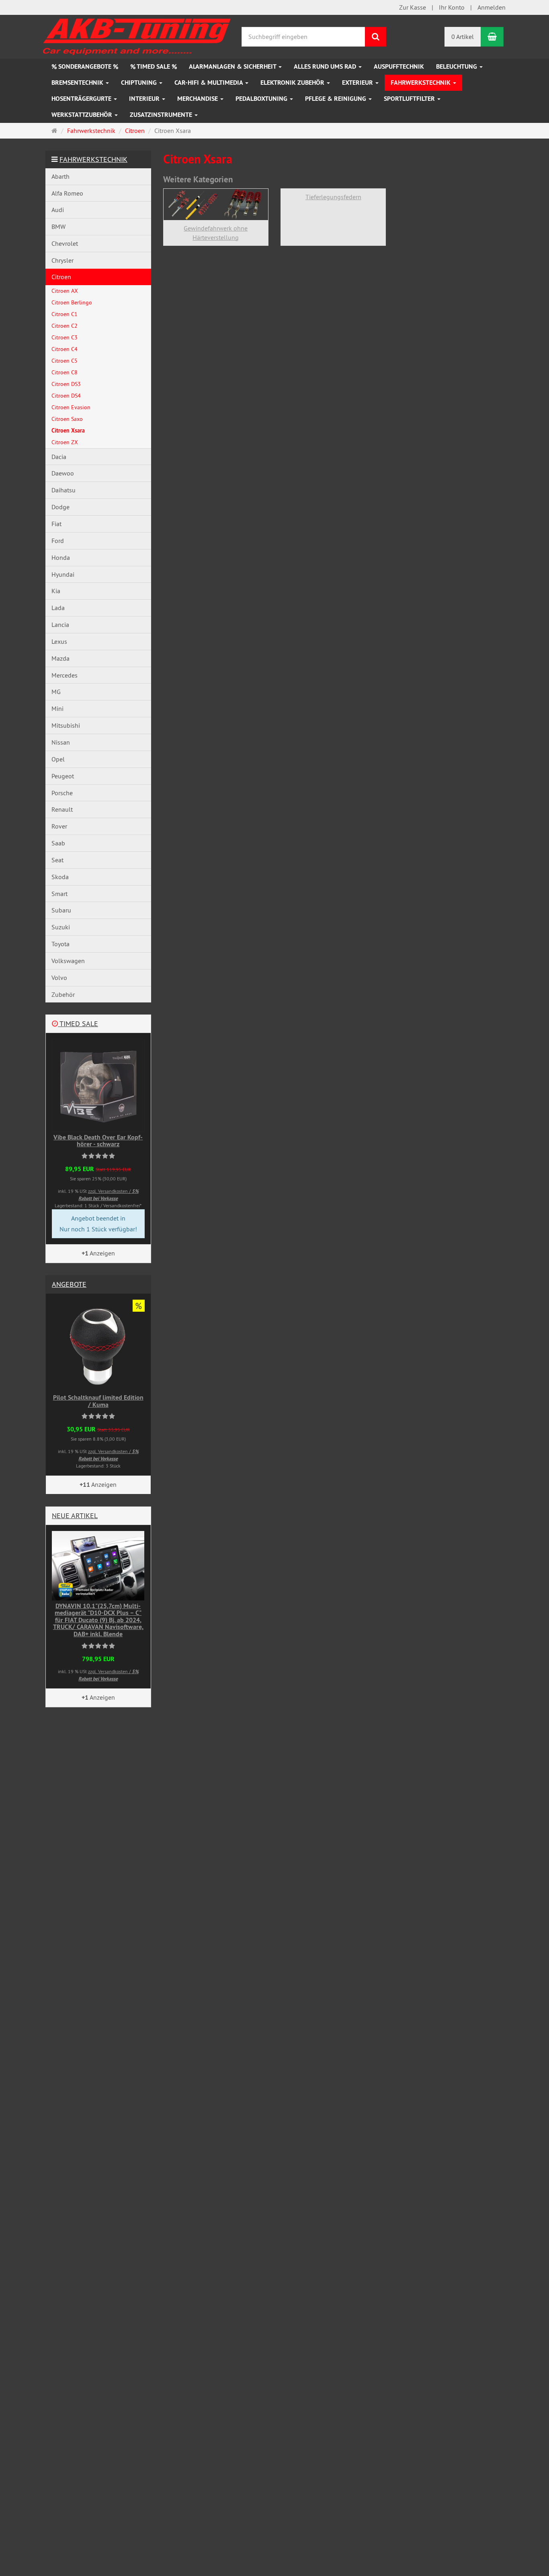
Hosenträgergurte (82, 99)
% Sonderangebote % (85, 66)
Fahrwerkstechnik (421, 83)
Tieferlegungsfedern (333, 197)
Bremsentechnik (78, 83)
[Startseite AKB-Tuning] (137, 35)
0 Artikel (463, 37)
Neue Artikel (75, 1516)
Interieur (145, 99)
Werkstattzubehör (83, 115)
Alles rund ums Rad (326, 66)
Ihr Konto (452, 7)
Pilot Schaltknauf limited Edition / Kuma (98, 1401)
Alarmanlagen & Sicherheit (233, 66)
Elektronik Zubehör (293, 83)
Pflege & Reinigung (336, 99)
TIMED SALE (78, 1024)
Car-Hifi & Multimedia (209, 83)
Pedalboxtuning (262, 99)
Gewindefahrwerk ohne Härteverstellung (216, 233)
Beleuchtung (457, 66)
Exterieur (358, 83)
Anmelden (492, 7)
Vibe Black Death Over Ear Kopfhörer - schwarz (98, 1141)
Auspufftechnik (399, 66)
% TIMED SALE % (154, 66)
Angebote (69, 1284)
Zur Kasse (413, 7)
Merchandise (198, 99)
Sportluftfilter (410, 99)
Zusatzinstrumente (162, 115)
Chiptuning (140, 83)
